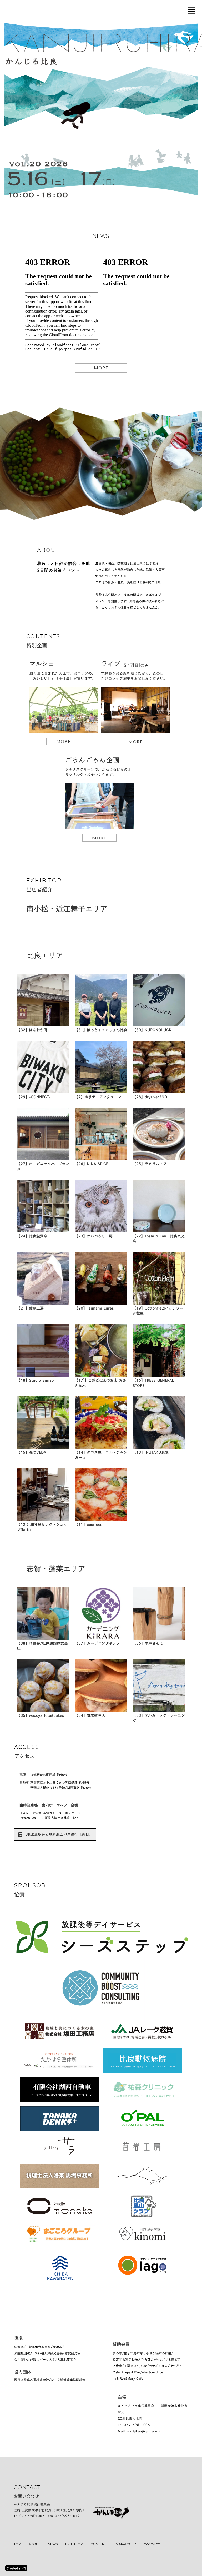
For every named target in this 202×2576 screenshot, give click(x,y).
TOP (17, 2544)
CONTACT (152, 2544)
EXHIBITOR (74, 2544)
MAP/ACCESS (126, 2544)
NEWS (53, 2544)
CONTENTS (99, 2544)
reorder (191, 11)
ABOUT (34, 2544)
